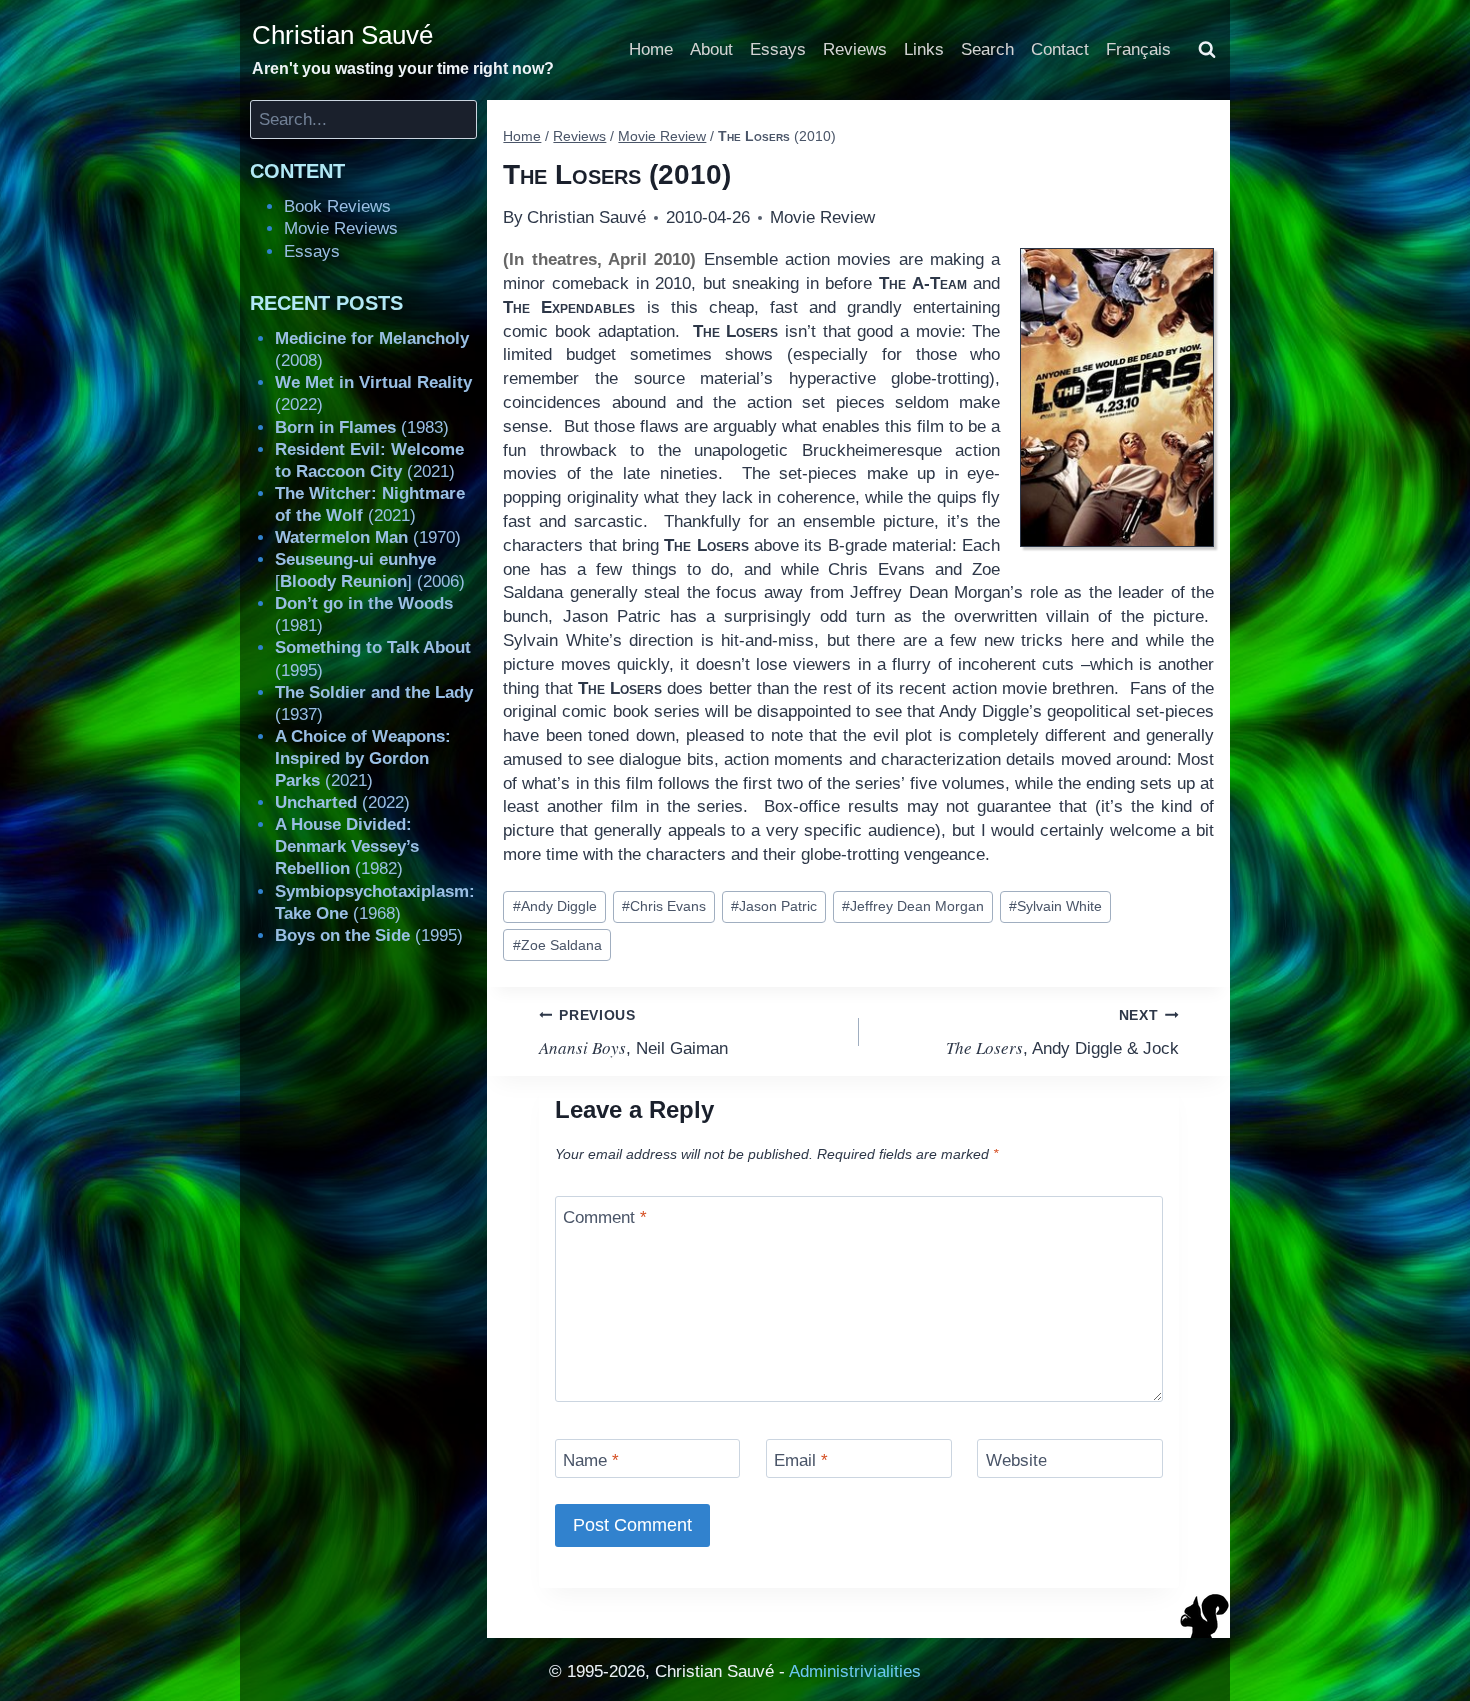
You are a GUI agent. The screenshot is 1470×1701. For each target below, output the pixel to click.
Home (651, 49)
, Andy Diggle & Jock (1062, 1033)
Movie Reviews (341, 228)
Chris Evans (664, 906)
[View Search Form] (1207, 50)
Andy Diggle (555, 906)
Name (591, 1460)
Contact (1060, 49)
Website (1016, 1460)
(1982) (347, 846)
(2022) (342, 802)
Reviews (855, 49)
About (711, 49)
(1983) (362, 427)
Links (924, 49)
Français (1138, 49)
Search (987, 49)
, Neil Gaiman (633, 1033)
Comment (605, 1217)
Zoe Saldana (557, 945)
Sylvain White (1055, 906)
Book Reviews (337, 206)
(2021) (363, 758)
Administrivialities (855, 1671)
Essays (778, 49)
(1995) (369, 935)
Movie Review (822, 217)
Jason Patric (774, 906)
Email (801, 1460)
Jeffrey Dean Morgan (913, 906)
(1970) (368, 537)
